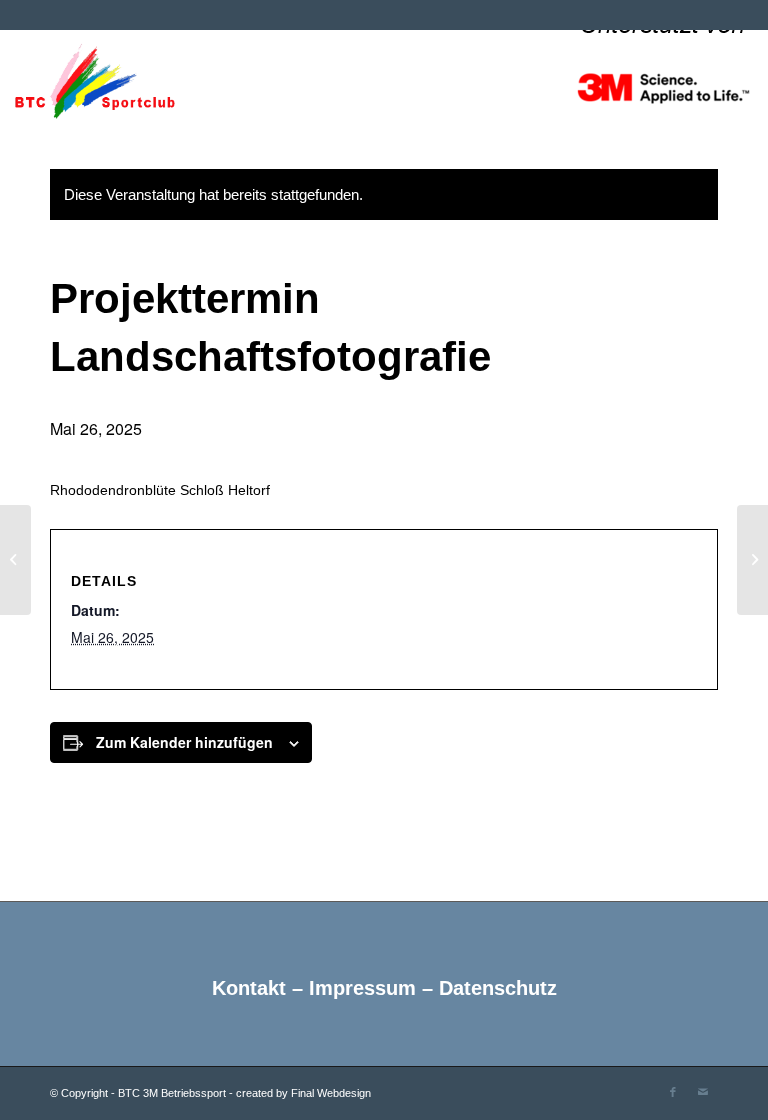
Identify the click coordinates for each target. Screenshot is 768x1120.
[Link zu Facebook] (673, 1092)
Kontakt (249, 988)
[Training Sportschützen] (15, 560)
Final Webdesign (331, 1093)
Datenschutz (498, 988)
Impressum (362, 988)
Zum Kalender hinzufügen (184, 742)
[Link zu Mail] (703, 1092)
